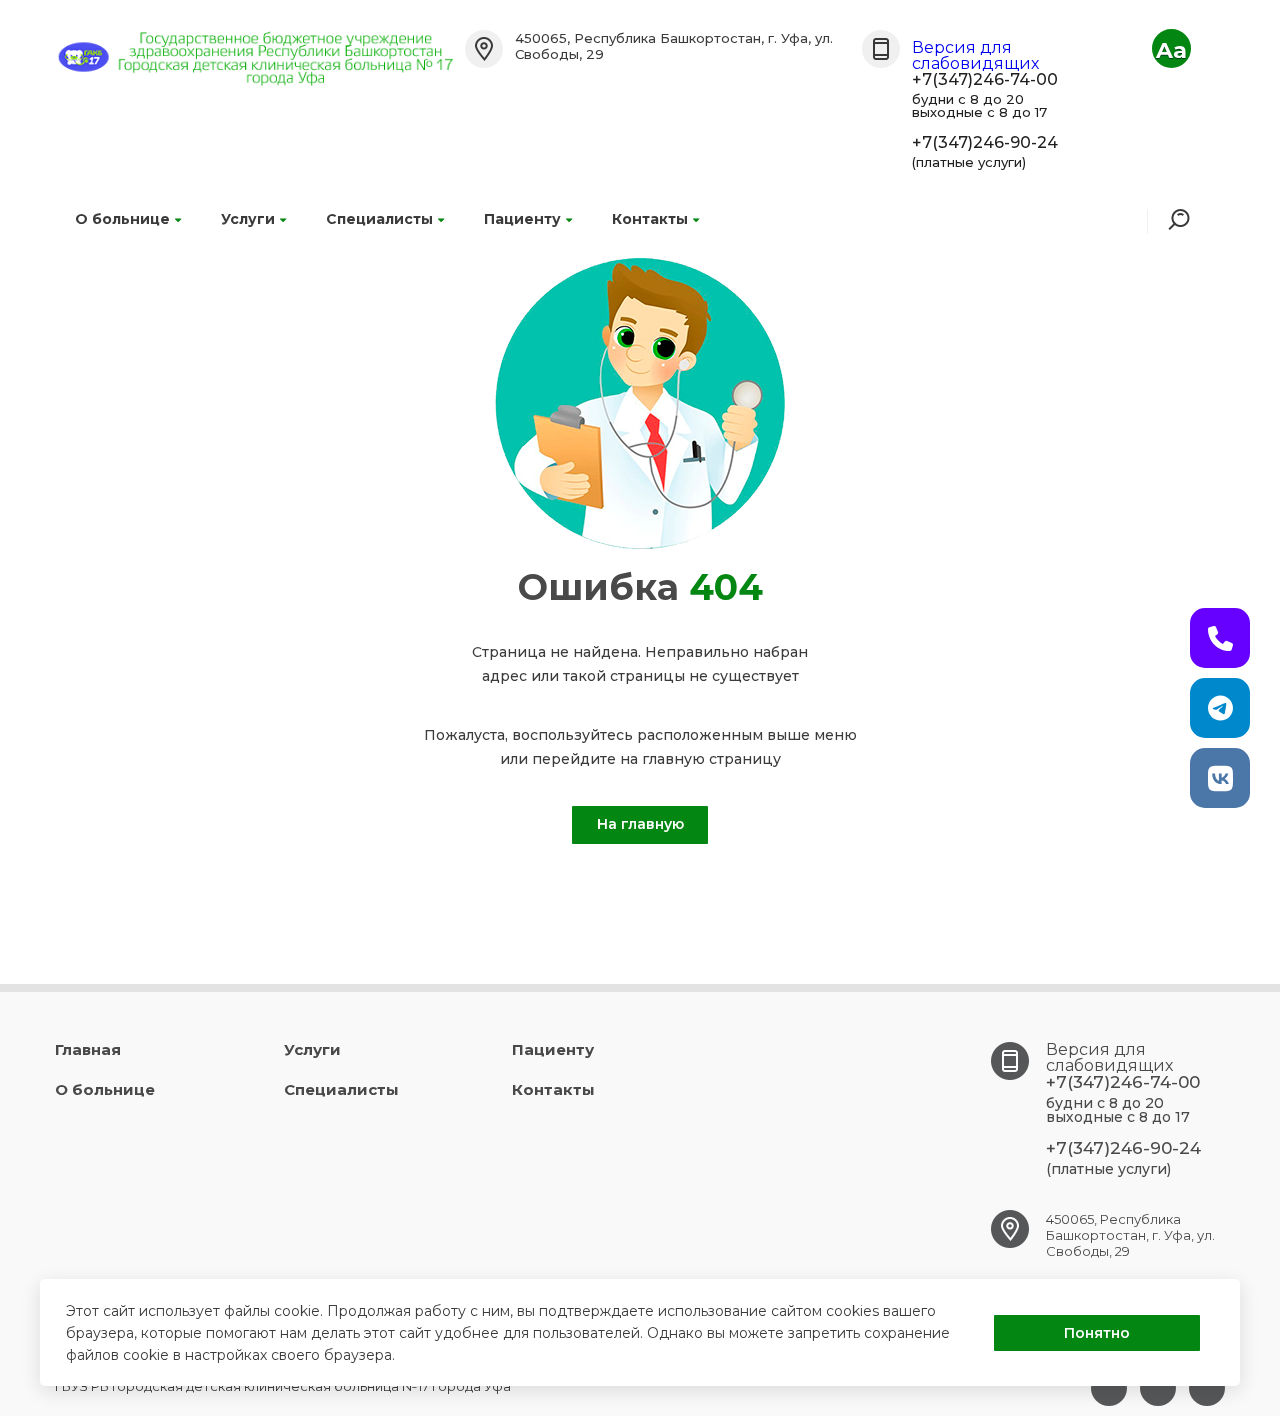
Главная (88, 1049)
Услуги (248, 219)
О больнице (122, 219)
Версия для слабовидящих (975, 55)
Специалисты (379, 219)
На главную (640, 824)
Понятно (1097, 1333)
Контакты (650, 219)
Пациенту (522, 219)
